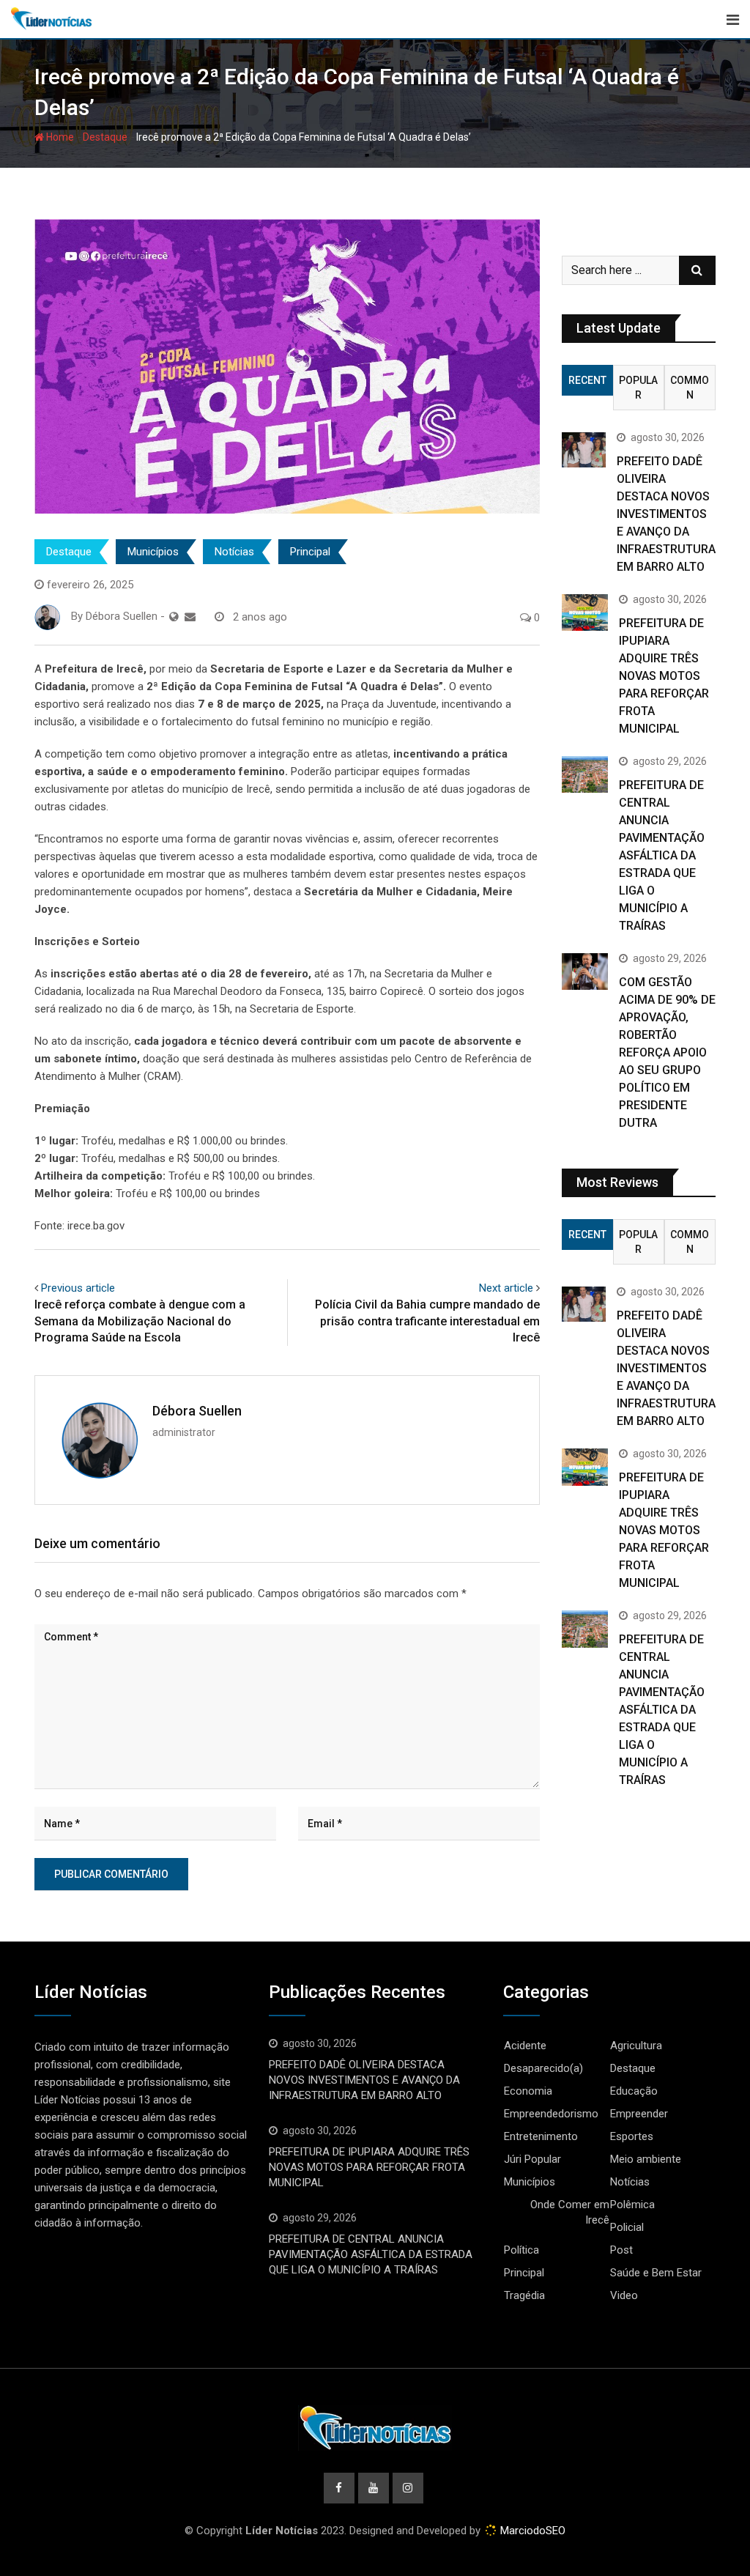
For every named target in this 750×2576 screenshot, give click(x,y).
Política (521, 2250)
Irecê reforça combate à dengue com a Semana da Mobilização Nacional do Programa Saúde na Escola (140, 1321)
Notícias (234, 552)
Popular (638, 388)
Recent (587, 380)
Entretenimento (541, 2136)
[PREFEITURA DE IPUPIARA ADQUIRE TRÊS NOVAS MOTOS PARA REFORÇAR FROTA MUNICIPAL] (585, 612)
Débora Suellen (197, 1411)
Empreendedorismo (551, 2114)
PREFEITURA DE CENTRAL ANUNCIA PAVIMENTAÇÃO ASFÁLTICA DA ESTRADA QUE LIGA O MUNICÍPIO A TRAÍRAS (662, 855)
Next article (506, 1288)
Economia (528, 2091)
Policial (627, 2227)
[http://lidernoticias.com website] (174, 617)
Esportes (632, 2136)
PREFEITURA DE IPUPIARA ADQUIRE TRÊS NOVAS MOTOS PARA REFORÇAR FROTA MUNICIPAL (664, 676)
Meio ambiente (646, 2159)
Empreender (639, 2114)
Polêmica (632, 2205)
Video (624, 2295)
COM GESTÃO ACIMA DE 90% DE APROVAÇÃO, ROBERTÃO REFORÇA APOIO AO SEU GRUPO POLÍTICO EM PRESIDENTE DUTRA (667, 1052)
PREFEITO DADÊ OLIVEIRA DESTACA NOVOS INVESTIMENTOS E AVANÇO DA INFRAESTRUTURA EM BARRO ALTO (666, 514)
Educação (634, 2091)
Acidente (525, 2046)
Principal (310, 552)
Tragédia (524, 2295)
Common (690, 388)
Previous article (78, 1288)
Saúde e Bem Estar (656, 2273)
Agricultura (636, 2046)
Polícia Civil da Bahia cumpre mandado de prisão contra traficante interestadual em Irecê (427, 1321)
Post (621, 2250)
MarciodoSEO (531, 2531)
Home (59, 137)
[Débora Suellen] (190, 617)
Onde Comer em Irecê (570, 2212)
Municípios (153, 552)
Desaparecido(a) (543, 2068)
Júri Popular (532, 2159)
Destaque (105, 137)
